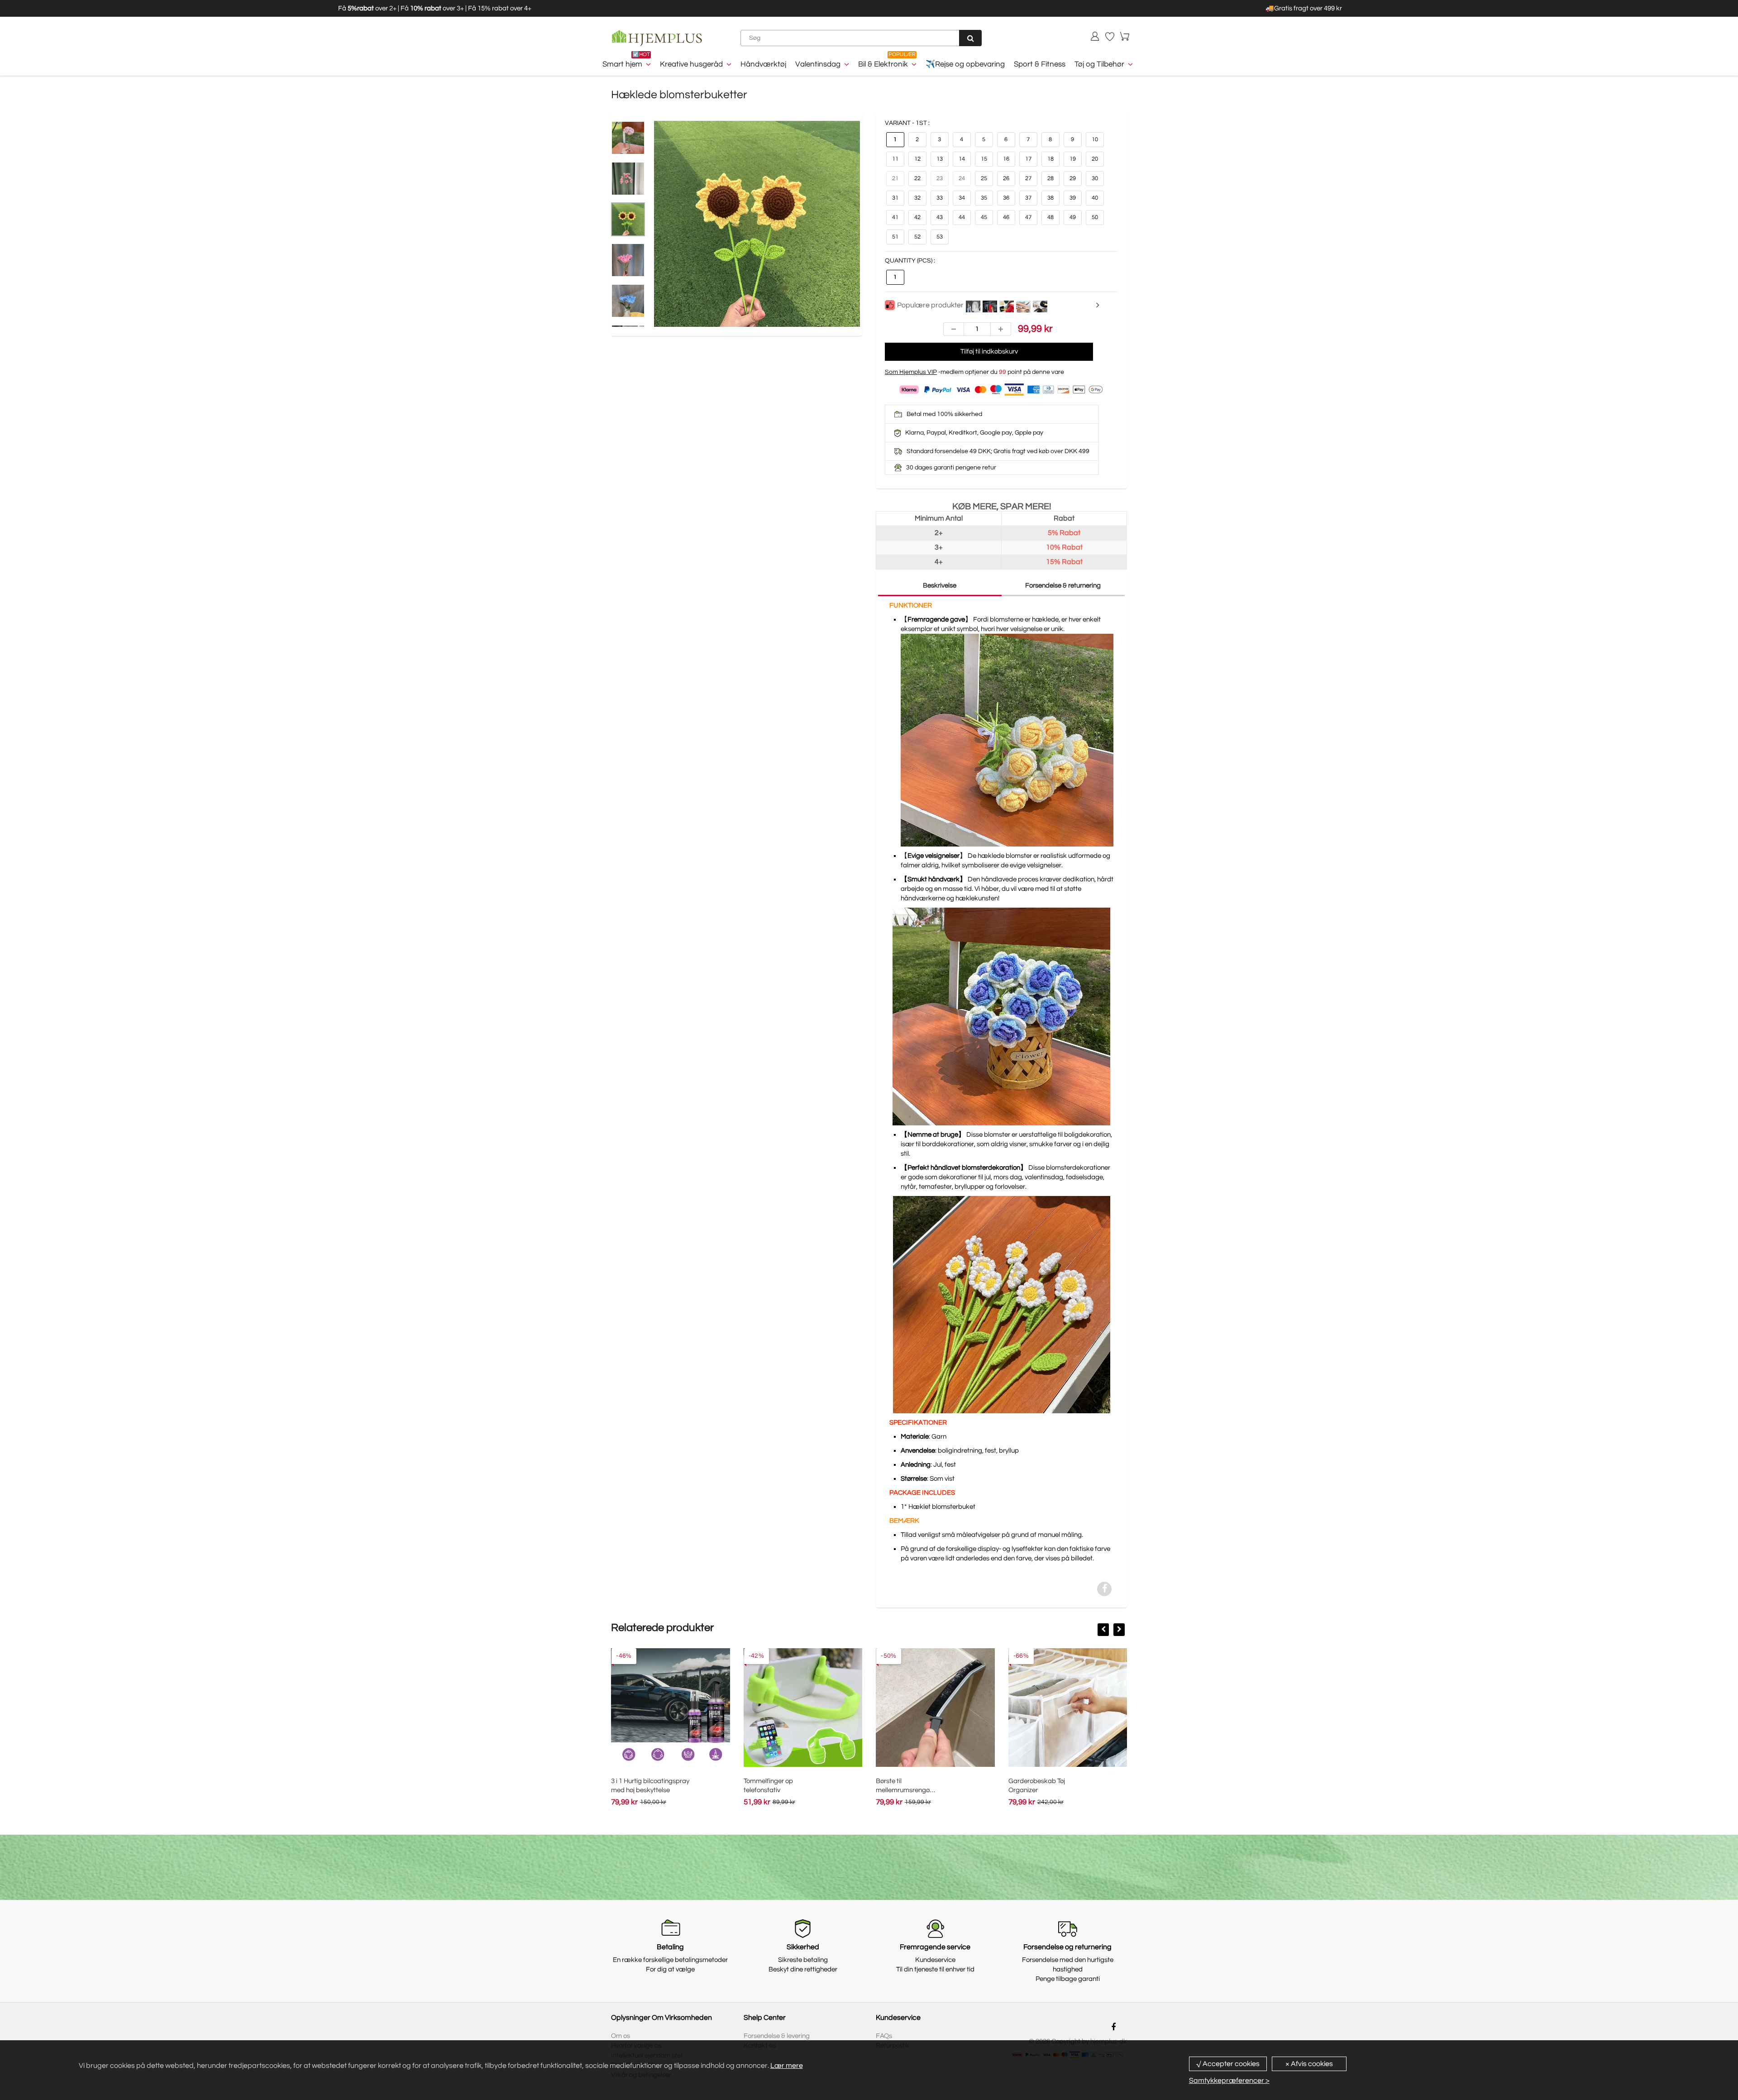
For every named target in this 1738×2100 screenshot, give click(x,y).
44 (962, 217)
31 (895, 198)
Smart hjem (622, 64)
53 (940, 237)
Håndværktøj (763, 64)
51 (895, 237)
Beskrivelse (940, 586)
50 (1095, 217)
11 (895, 159)
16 (1006, 159)
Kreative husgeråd (691, 64)
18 (1050, 159)
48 (1050, 217)
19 (1073, 159)
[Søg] (970, 38)
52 (917, 237)
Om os (621, 2036)
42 (917, 217)
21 (895, 178)
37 (1028, 198)
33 (940, 198)
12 (917, 159)
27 (1028, 178)
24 (962, 178)
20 (1095, 159)
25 (984, 178)
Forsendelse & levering (777, 2036)
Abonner (958, 1877)
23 (940, 178)
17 (1028, 159)
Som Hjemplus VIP (911, 372)
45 (984, 217)
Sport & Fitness (1040, 64)
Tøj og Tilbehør (1099, 64)
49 (1073, 217)
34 (962, 198)
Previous (620, 244)
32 (917, 198)
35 (984, 198)
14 (962, 159)
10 (1095, 139)
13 (940, 159)
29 (1073, 178)
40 (1095, 198)
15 (984, 159)
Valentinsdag (818, 64)
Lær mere (787, 2066)
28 (1050, 178)
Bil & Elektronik (883, 64)
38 (1050, 198)
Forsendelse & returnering (1063, 586)
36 (1006, 198)
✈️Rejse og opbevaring (965, 64)
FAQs (884, 2036)
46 (1006, 217)
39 (1073, 198)
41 (895, 217)
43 (940, 217)
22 (917, 178)
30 (1095, 178)
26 (1006, 178)
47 (1028, 217)
